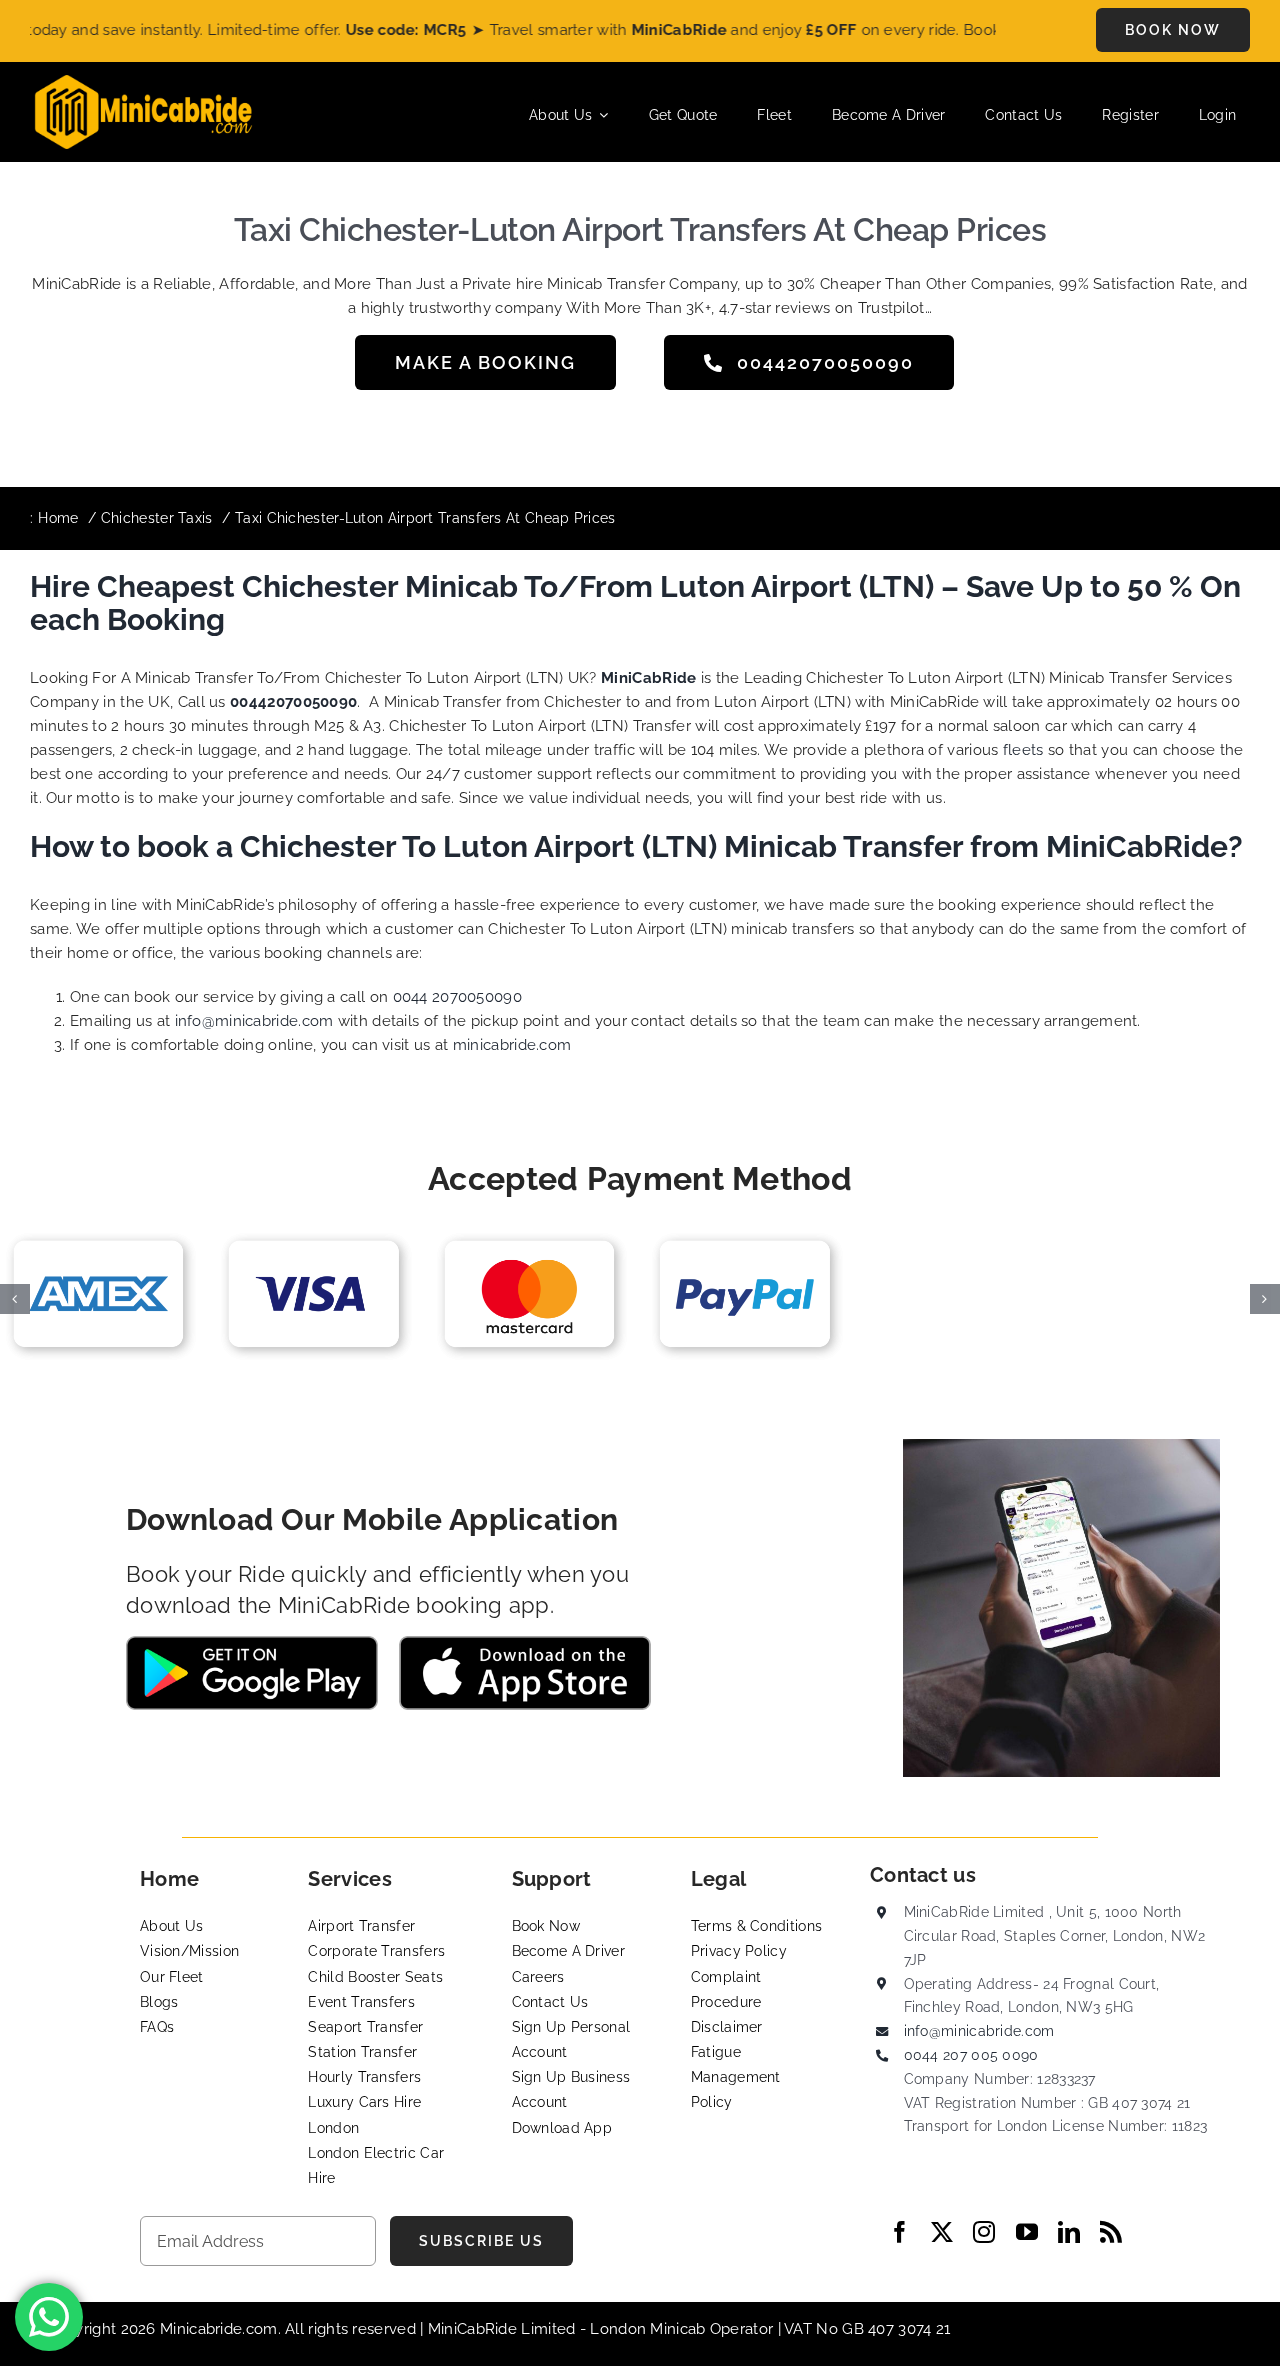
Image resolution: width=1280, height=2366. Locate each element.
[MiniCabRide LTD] (143, 82)
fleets (1023, 750)
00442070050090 (293, 702)
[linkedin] (1069, 2232)
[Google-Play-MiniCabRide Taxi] (252, 1643)
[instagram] (984, 2232)
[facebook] (900, 2232)
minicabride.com (512, 1045)
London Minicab (650, 2329)
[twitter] (942, 2232)
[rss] (1111, 2232)
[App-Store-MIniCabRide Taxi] (525, 1643)
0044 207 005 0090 (971, 2055)
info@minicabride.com (254, 1021)
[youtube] (1027, 2232)
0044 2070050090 (458, 997)
